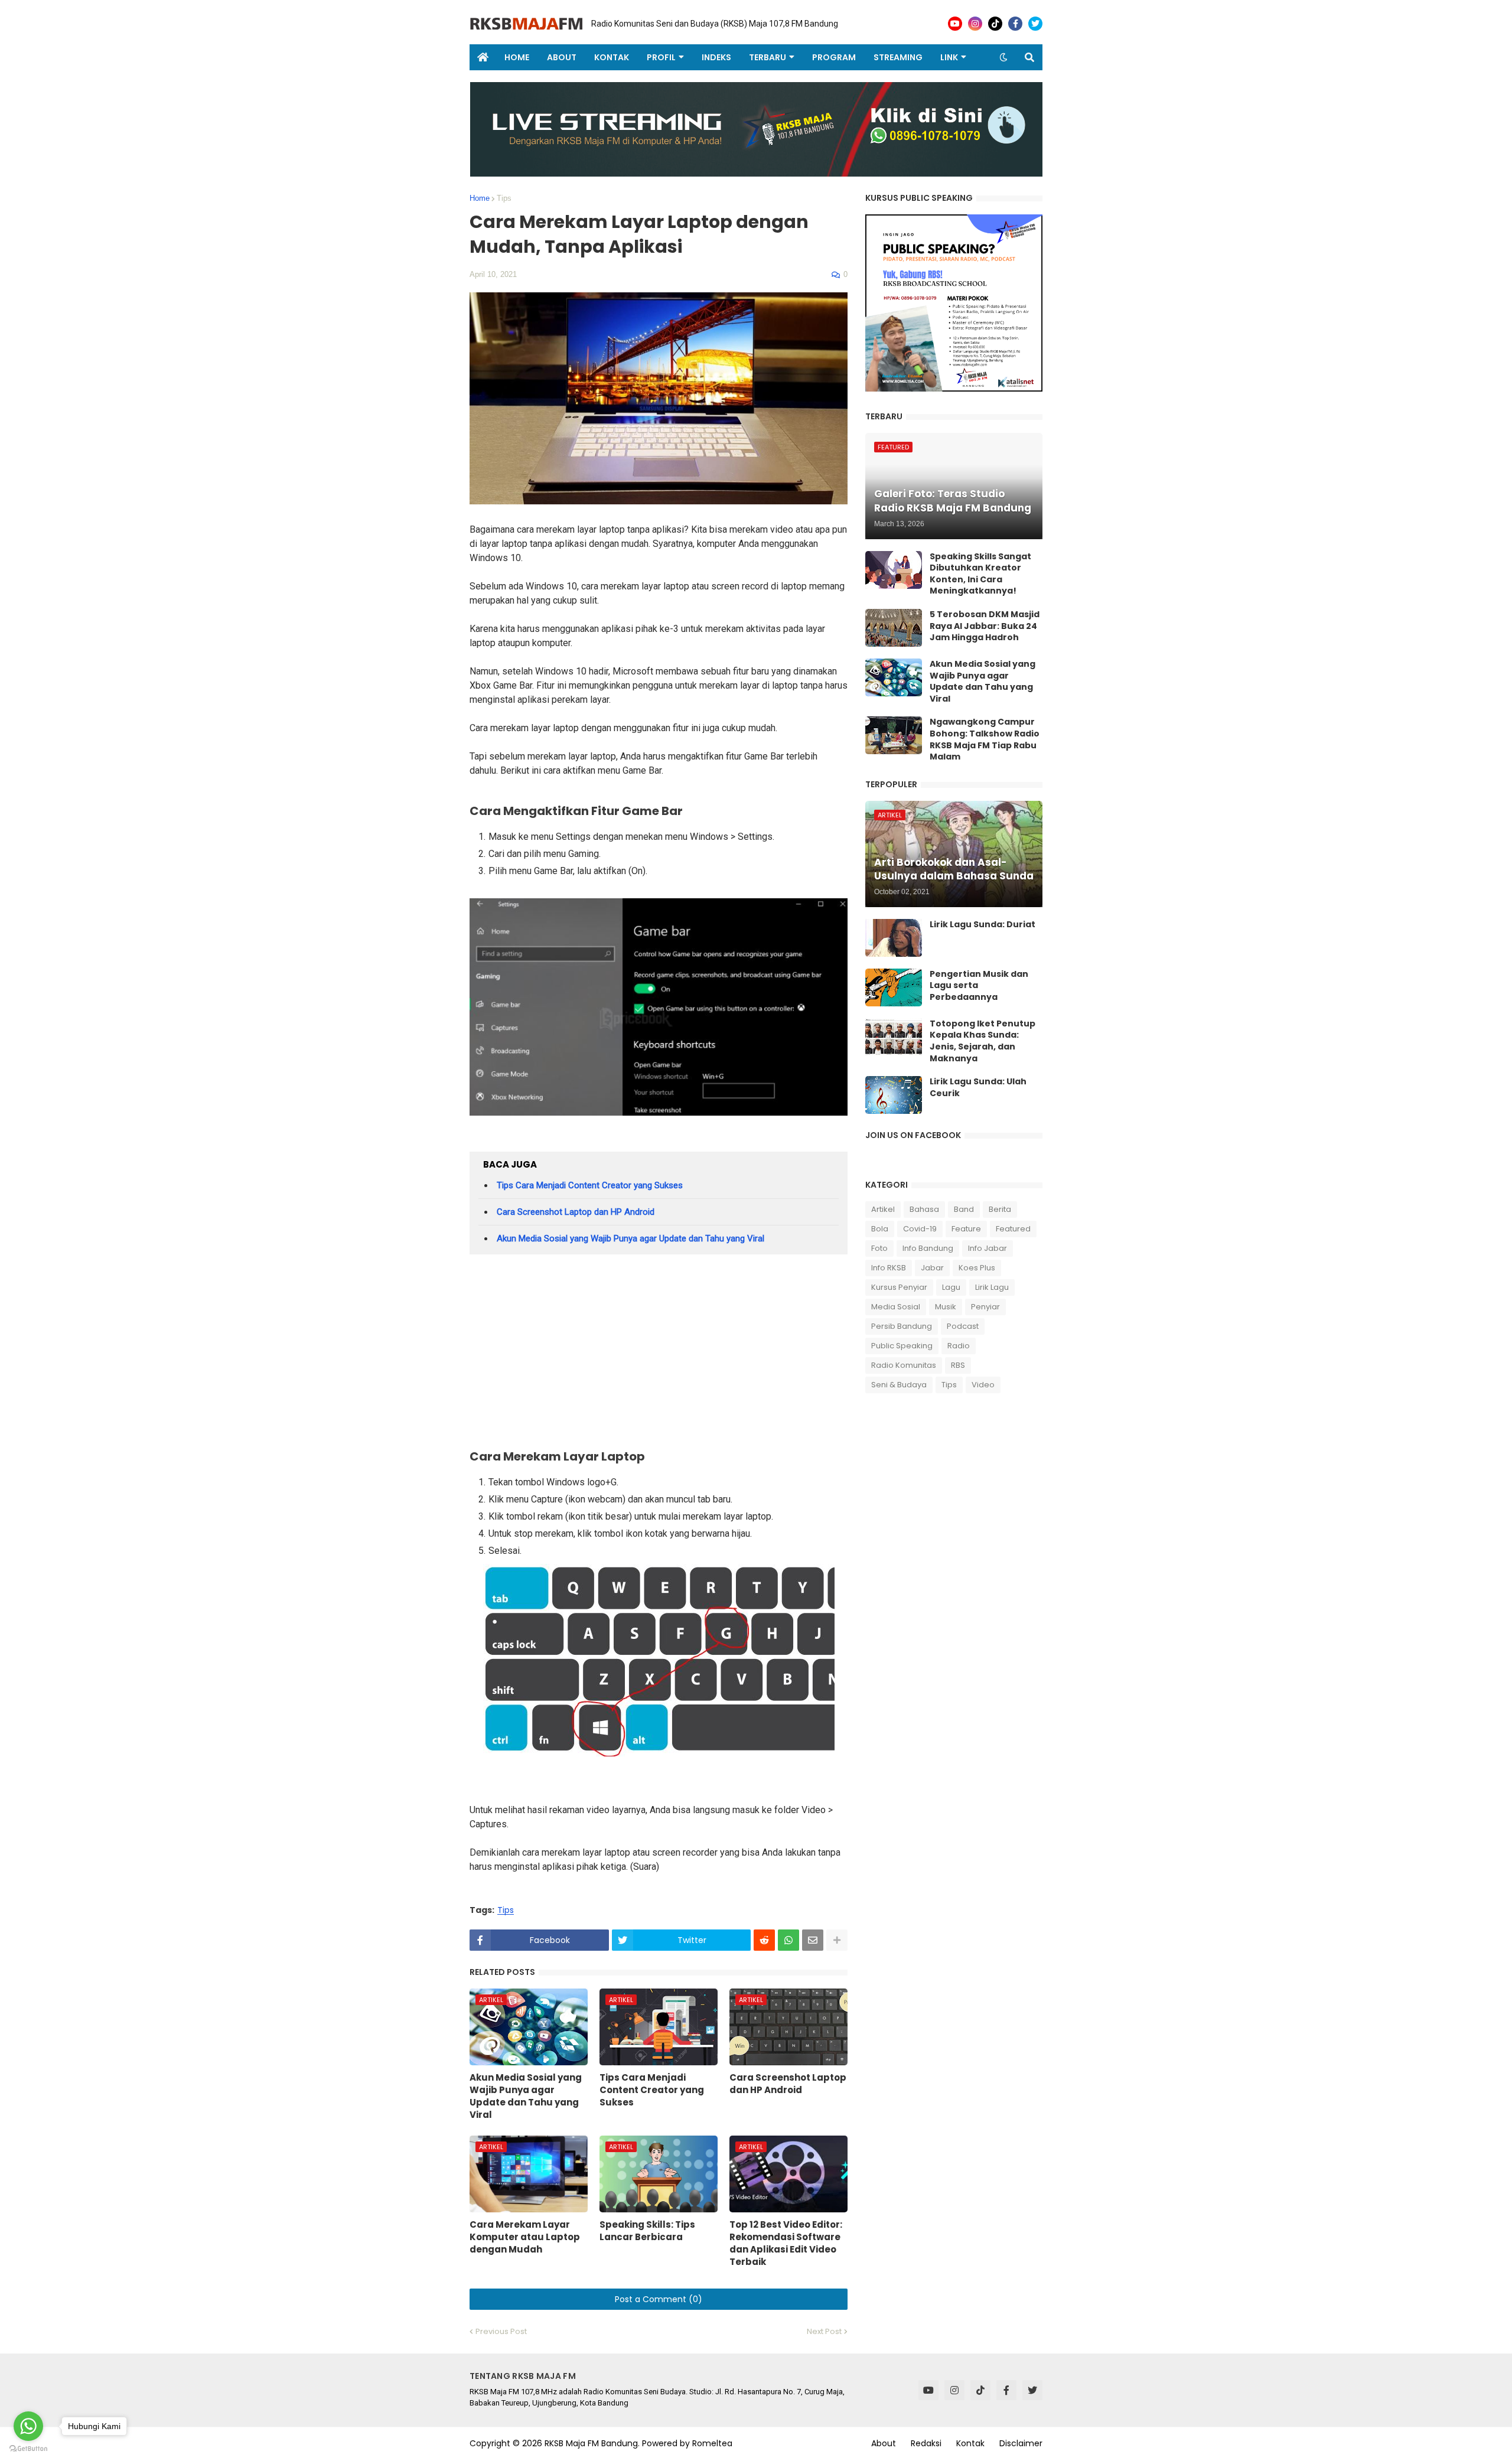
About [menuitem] (562, 57)
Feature (966, 1229)
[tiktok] (995, 24)
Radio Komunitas (904, 1365)
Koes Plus (977, 1268)
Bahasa (924, 1209)
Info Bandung (928, 1248)
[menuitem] (483, 57)
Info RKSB (889, 1268)
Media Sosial (896, 1307)
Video (983, 1385)
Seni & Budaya (899, 1385)
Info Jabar (988, 1248)
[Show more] (837, 1940)
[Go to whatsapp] (28, 2426)
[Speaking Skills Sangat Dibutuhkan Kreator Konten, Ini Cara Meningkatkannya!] (894, 570)
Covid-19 (920, 1229)
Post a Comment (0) (659, 2299)
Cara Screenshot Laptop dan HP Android (576, 1212)
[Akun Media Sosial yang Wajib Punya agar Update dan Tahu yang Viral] (894, 677)
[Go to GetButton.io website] (28, 2449)
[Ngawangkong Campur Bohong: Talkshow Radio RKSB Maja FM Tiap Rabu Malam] (894, 735)
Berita (1000, 1209)
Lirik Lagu (992, 1287)
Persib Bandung (902, 1326)
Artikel (883, 1209)
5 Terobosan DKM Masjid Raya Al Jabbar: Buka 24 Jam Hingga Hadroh (985, 626)
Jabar (932, 1268)
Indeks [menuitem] (716, 57)
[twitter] (1035, 24)
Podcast (963, 1326)
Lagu (951, 1287)
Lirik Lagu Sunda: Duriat (983, 925)
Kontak (970, 2443)
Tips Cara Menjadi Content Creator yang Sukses (590, 1185)
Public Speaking (902, 1346)
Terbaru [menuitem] (768, 57)
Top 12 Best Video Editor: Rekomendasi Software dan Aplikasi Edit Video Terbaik (786, 2243)
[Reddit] (764, 1940)
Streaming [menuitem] (898, 57)
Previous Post (501, 2331)
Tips (504, 198)
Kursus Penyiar (899, 1287)
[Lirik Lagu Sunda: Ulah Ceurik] (894, 1095)
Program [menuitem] (834, 57)
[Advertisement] (659, 1355)
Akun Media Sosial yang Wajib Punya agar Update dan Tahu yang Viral (630, 1238)
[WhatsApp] (788, 1940)
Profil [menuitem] (661, 57)
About (884, 2443)
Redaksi (926, 2443)
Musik (946, 1307)
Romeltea (712, 2443)
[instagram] (975, 24)
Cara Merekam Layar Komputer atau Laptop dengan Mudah (525, 2237)
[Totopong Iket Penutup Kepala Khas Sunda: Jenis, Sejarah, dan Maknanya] (894, 1037)
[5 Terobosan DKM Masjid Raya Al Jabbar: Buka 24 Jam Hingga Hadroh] (894, 628)
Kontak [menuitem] (612, 57)
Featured (1013, 1229)
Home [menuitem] (517, 57)
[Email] (813, 1940)
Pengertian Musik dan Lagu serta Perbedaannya (979, 986)
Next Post (824, 2331)
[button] (1003, 57)
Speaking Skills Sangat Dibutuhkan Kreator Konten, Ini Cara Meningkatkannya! (980, 574)
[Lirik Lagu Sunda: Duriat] (894, 938)
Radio (959, 1346)
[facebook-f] (1015, 24)
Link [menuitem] (949, 57)
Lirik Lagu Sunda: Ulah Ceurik (978, 1088)
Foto (879, 1248)
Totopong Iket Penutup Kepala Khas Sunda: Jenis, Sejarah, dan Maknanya (983, 1041)
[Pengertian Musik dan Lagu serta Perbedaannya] (894, 987)
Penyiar (985, 1307)
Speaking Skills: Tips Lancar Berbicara (647, 2231)
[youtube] (955, 24)
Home (480, 198)
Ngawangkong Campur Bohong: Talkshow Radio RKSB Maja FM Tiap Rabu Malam (985, 739)
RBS (958, 1365)
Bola (880, 1229)
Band (964, 1209)
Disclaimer (1021, 2443)
